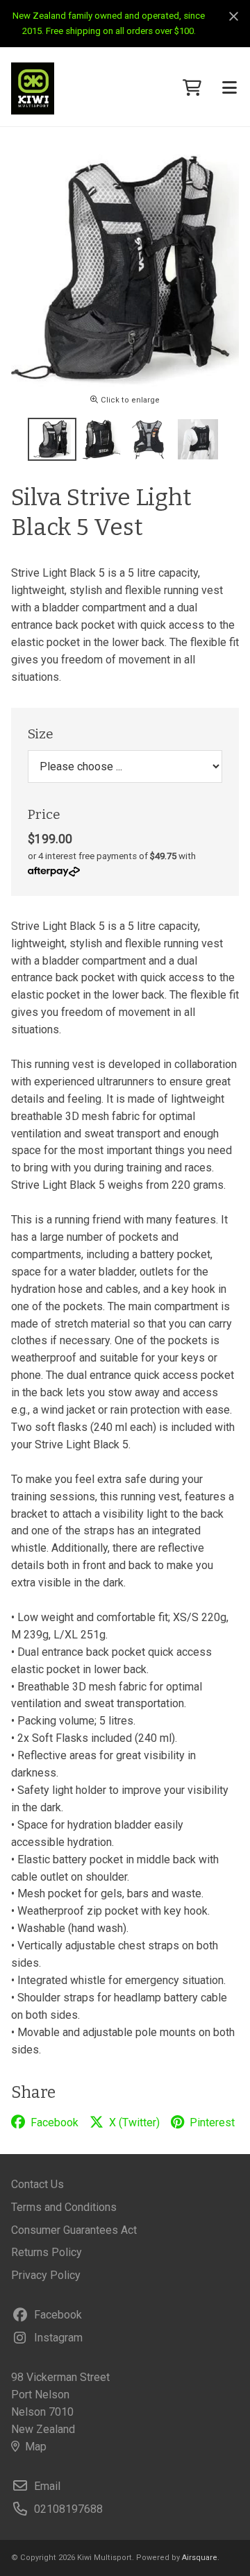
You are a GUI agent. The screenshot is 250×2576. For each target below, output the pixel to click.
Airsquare (200, 2558)
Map (36, 2447)
